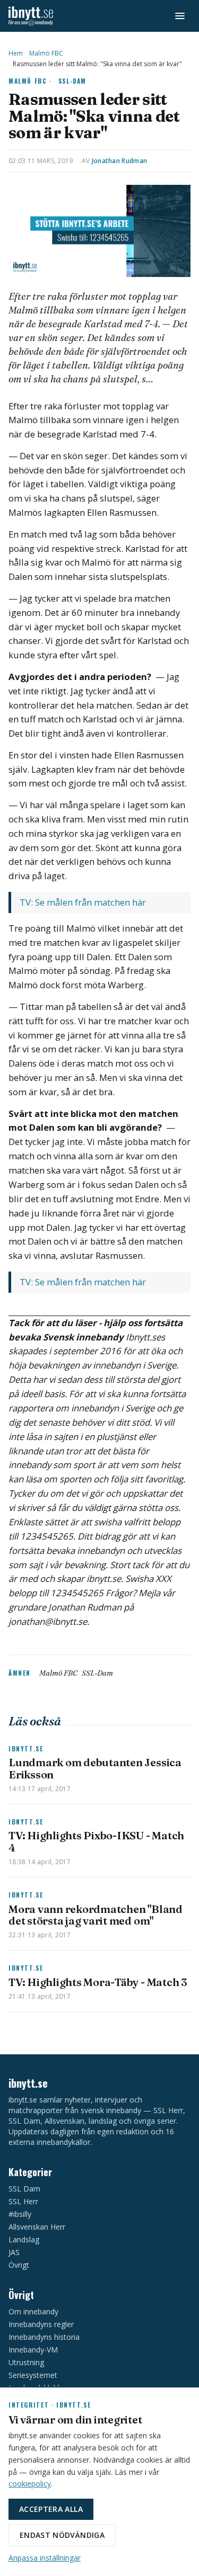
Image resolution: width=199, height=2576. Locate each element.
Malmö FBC (46, 53)
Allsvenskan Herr (37, 2227)
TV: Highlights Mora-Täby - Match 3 (98, 1982)
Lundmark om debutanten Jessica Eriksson (95, 1768)
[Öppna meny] (180, 16)
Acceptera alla (51, 2509)
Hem (16, 53)
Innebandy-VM (33, 2350)
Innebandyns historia (44, 2337)
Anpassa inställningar (45, 2558)
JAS (14, 2252)
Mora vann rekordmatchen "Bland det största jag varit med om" (96, 1915)
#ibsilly (20, 2214)
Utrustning (26, 2362)
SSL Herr (23, 2201)
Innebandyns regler (41, 2324)
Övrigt (19, 2265)
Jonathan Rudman (120, 161)
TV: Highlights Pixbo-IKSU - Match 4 (96, 1841)
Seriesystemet (33, 2375)
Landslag (24, 2239)
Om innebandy (33, 2311)
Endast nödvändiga (62, 2535)
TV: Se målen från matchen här (84, 902)
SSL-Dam (72, 81)
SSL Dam (24, 2189)
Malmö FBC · (30, 81)
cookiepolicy (30, 2484)
